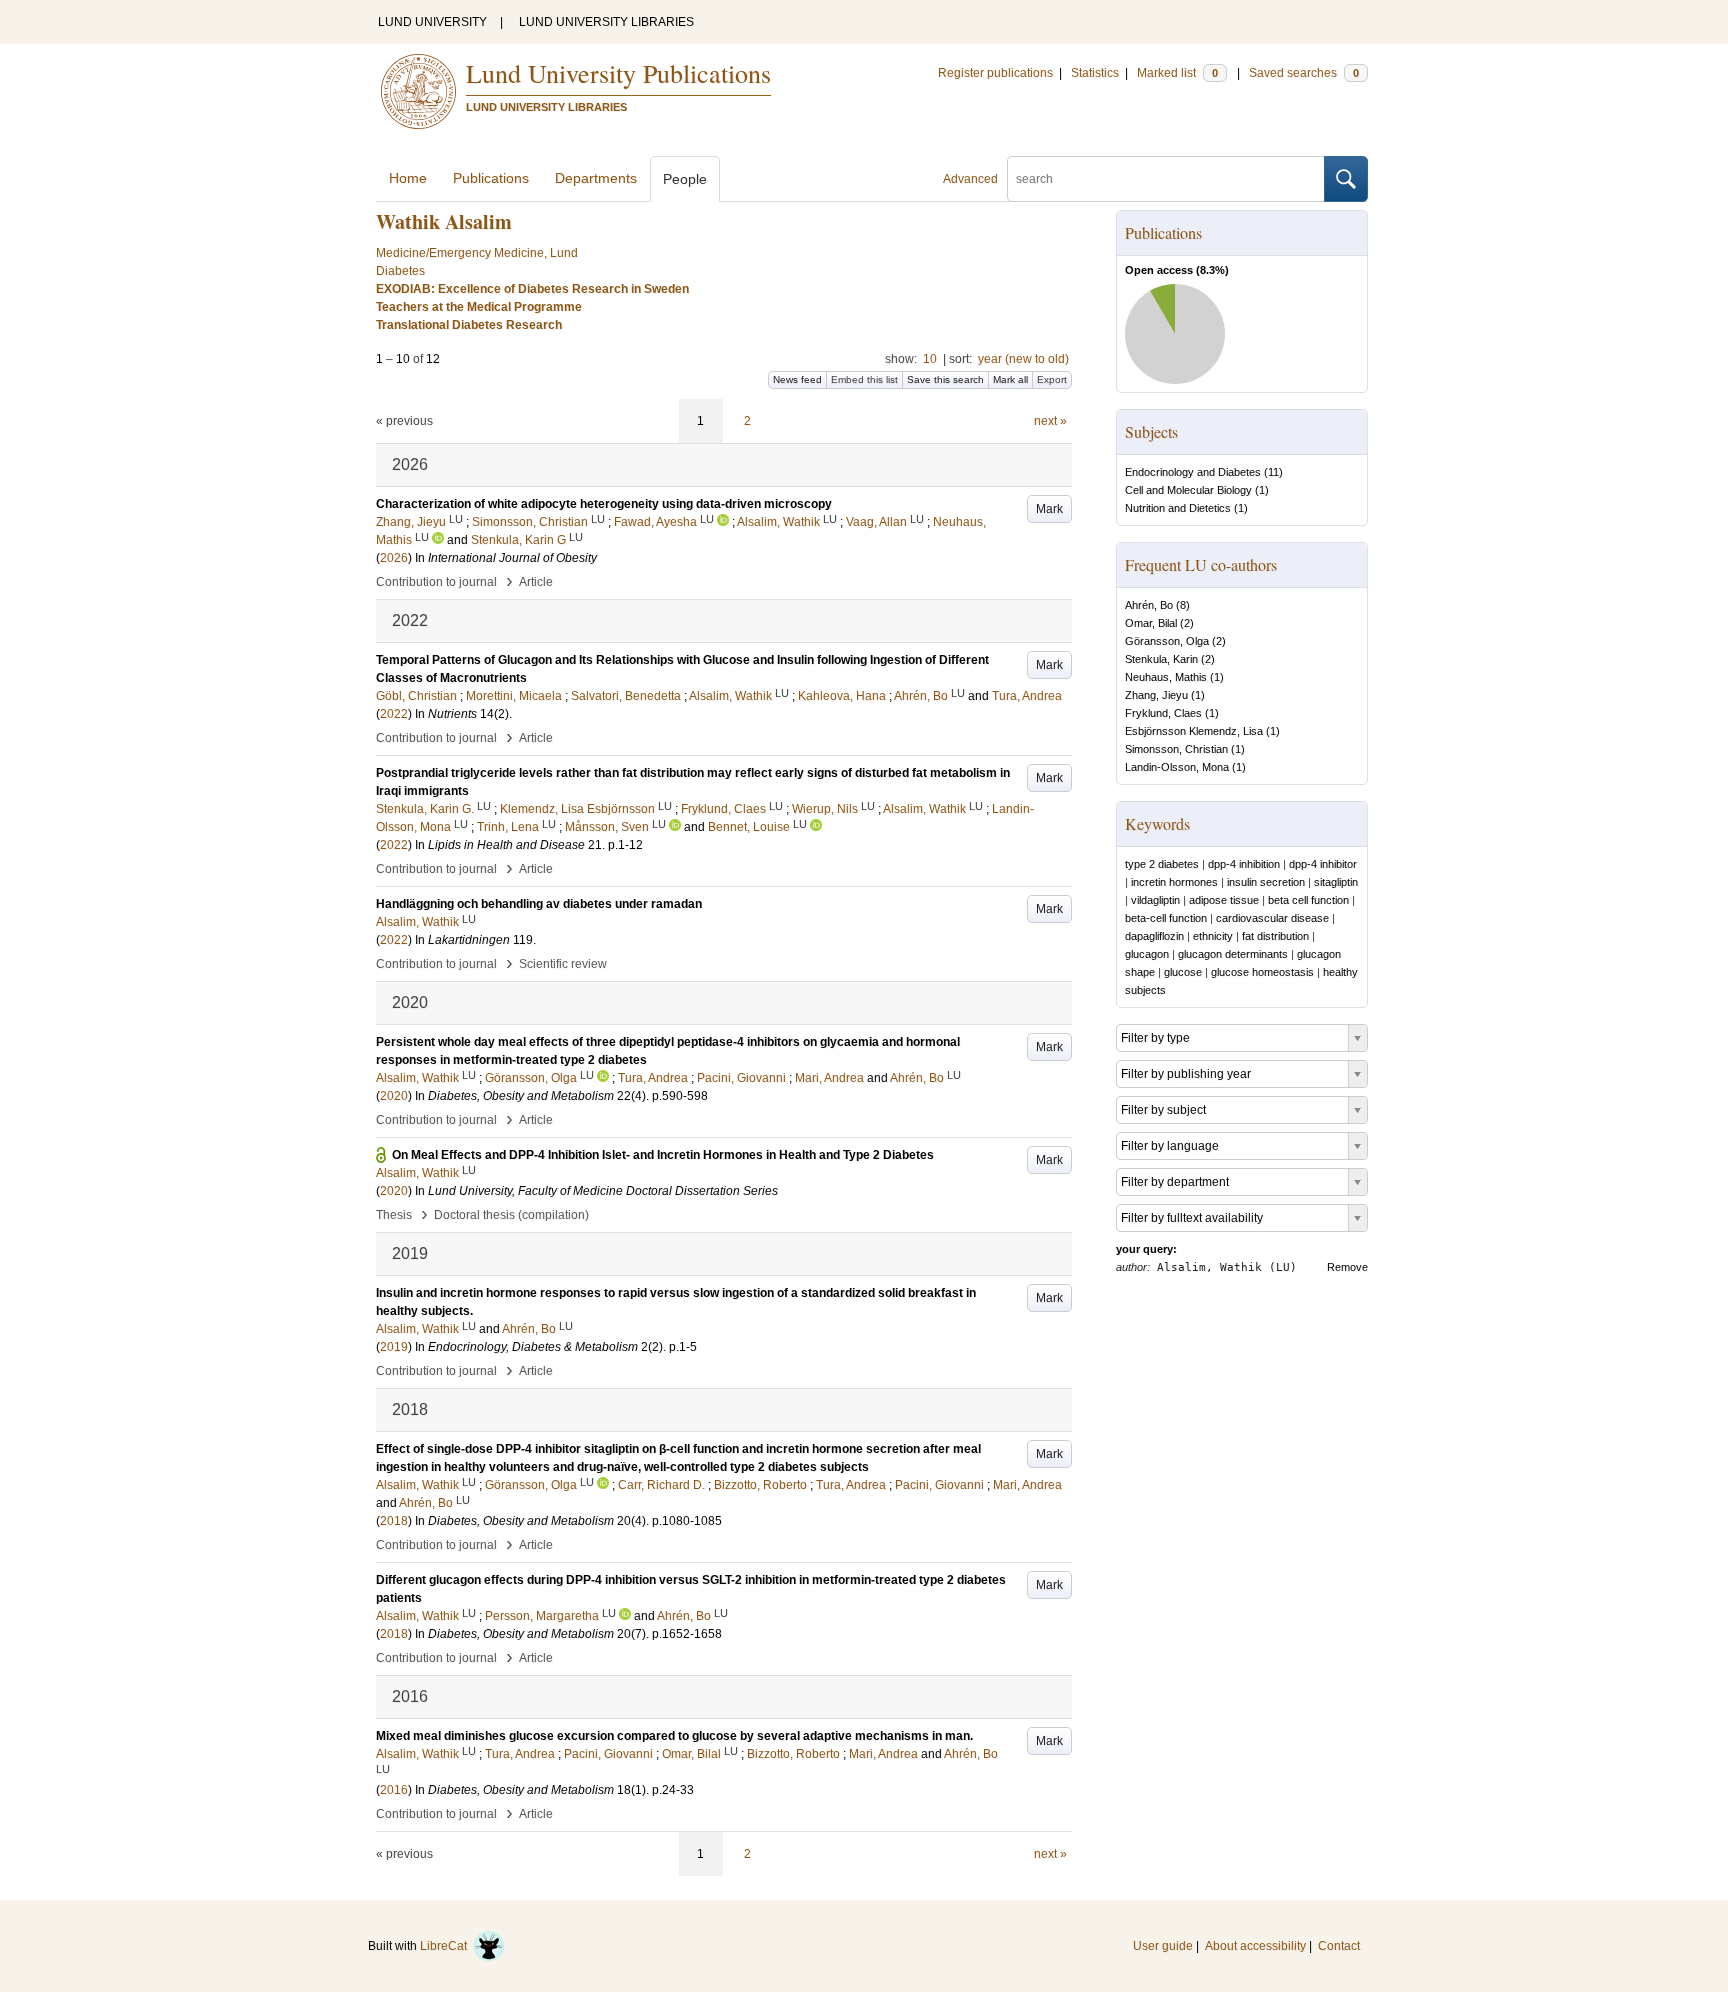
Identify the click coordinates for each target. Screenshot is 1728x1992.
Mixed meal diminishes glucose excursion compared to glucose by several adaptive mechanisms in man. (674, 1736)
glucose (1183, 972)
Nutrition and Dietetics (1178, 508)
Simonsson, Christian (1176, 749)
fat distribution (1275, 936)
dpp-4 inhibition (1244, 864)
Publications (491, 178)
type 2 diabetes (1162, 864)
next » (1050, 421)
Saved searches (1304, 73)
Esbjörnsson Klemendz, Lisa (1194, 731)
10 (930, 359)
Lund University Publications (618, 73)
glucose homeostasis (1262, 972)
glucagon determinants (1233, 954)
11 (1273, 472)
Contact (1339, 1946)
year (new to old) (1023, 359)
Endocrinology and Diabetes (1193, 472)
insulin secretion (1266, 882)
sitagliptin (1336, 882)
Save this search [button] (945, 379)
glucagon (1147, 954)
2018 (394, 1521)
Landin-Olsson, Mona (1177, 767)
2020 (394, 1096)
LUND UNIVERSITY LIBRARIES (606, 22)
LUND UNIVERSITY (432, 22)
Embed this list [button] (864, 379)
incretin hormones (1174, 882)
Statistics (1095, 73)
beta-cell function (1166, 918)
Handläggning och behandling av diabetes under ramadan (539, 904)
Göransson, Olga (1167, 641)
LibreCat (446, 1946)
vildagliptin (1155, 900)
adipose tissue (1224, 900)
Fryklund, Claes (1163, 713)
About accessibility (1255, 1946)
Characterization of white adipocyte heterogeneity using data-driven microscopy (604, 504)
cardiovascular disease (1272, 918)
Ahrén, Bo (1149, 605)
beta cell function (1308, 900)
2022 (394, 714)
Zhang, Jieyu (1156, 695)
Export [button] (1052, 379)
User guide (1163, 1946)
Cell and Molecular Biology (1188, 490)
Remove (1347, 1267)
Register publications (995, 73)
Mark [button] (1049, 509)
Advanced (970, 179)
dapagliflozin (1154, 936)
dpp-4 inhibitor (1323, 864)
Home (408, 178)
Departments (596, 178)
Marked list (1177, 73)
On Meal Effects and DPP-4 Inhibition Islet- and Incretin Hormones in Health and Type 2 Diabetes (663, 1155)
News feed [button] (797, 379)
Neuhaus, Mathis (1166, 677)
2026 (394, 558)
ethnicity (1213, 936)
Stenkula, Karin (1161, 659)
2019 (394, 1347)
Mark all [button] (1010, 379)
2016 (394, 1790)
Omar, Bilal (1151, 623)
